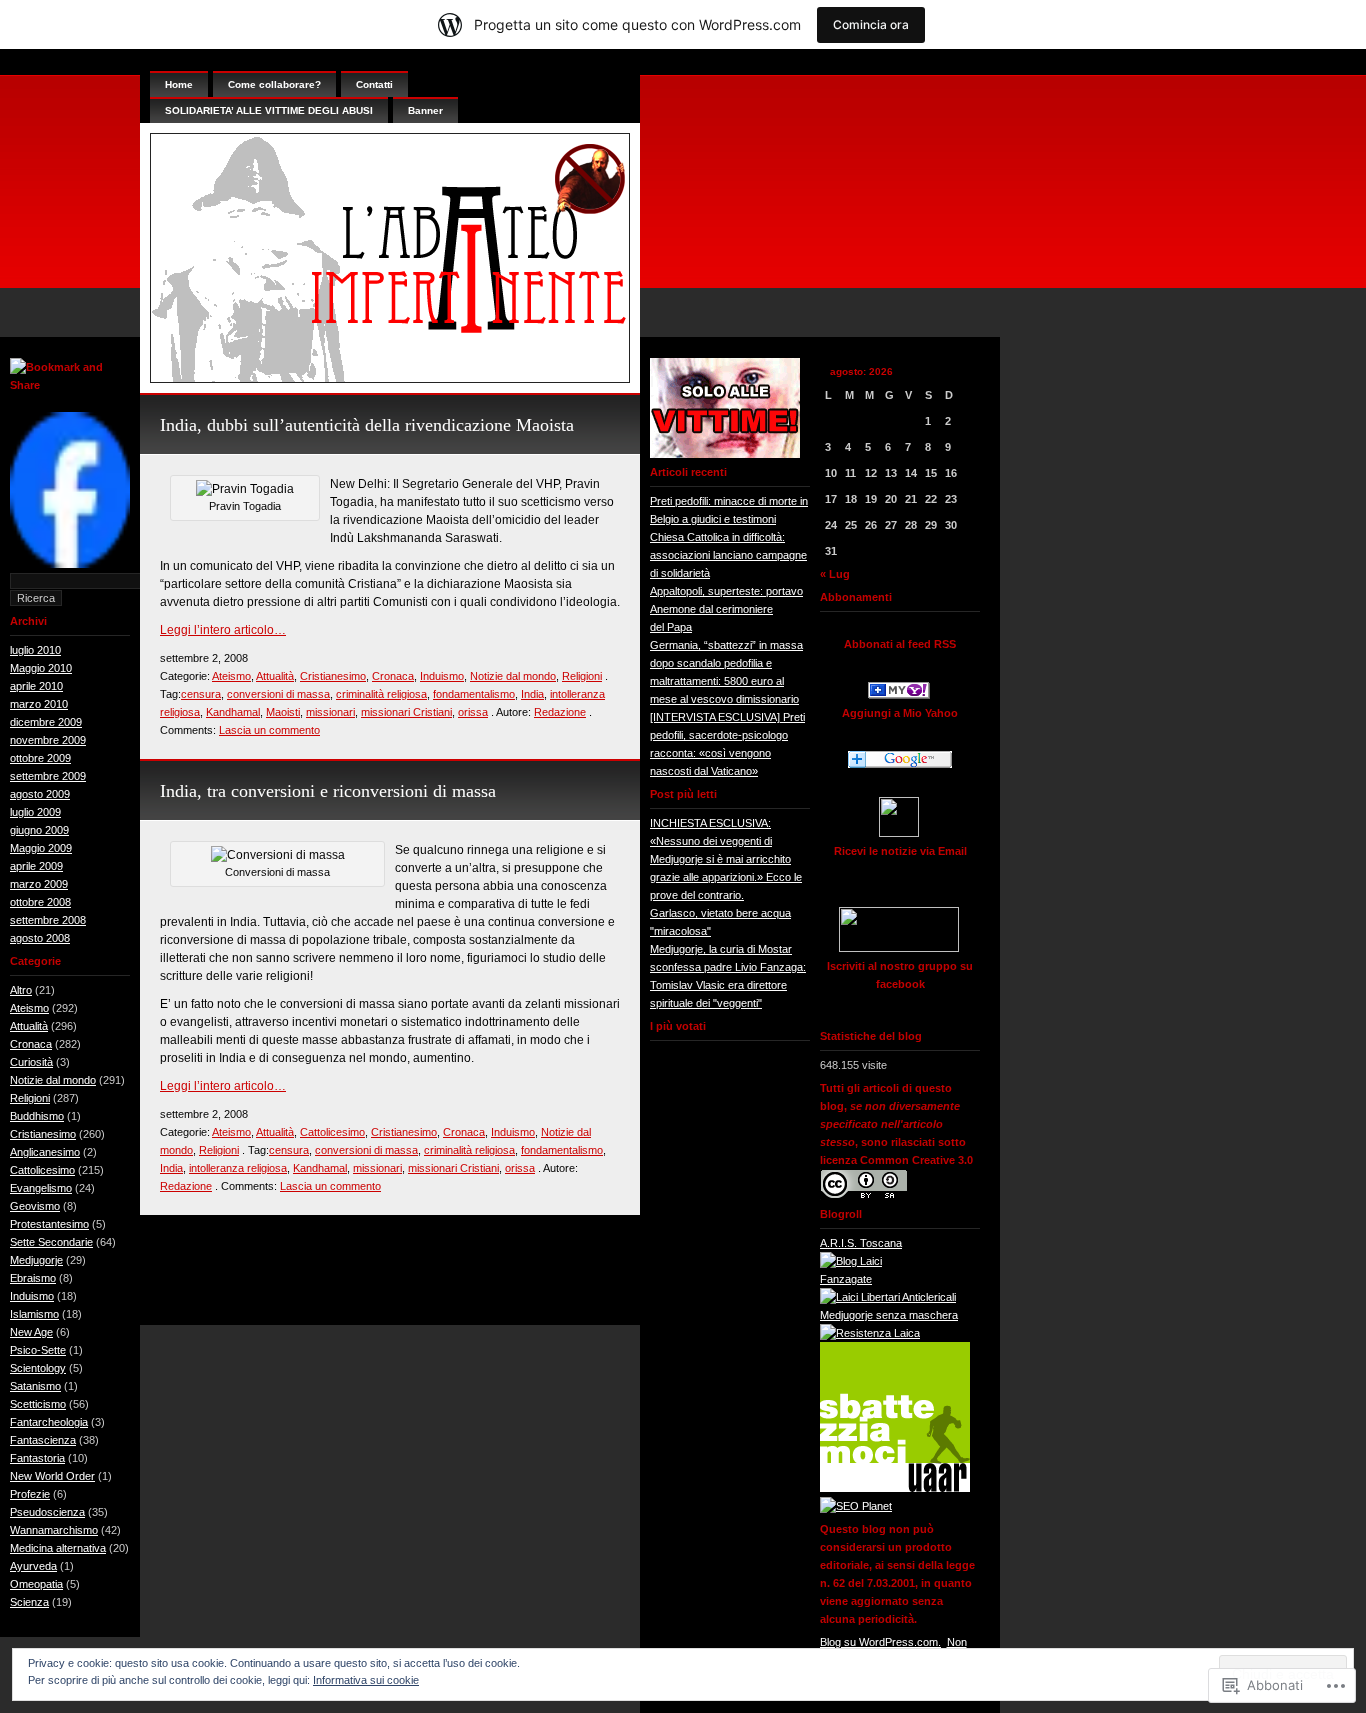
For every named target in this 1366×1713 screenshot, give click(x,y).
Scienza (29, 1602)
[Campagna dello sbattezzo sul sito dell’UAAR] (895, 1488)
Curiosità (31, 1062)
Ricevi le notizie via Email (900, 851)
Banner (425, 110)
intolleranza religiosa (238, 1168)
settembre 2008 (48, 920)
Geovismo (35, 1206)
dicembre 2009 (46, 722)
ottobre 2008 (40, 902)
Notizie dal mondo (53, 1080)
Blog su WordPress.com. (880, 1642)
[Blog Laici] (851, 1261)
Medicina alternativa (58, 1548)
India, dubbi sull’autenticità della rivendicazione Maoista (367, 425)
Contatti (374, 84)
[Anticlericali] (888, 1297)
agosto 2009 (40, 794)
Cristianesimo (43, 1134)
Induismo (32, 1296)
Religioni (30, 1098)
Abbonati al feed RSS (900, 644)
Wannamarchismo (54, 1530)
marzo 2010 (39, 704)
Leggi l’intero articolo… (223, 630)
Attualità (29, 1026)
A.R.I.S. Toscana (861, 1243)
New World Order (52, 1476)
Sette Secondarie (51, 1242)
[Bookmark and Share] (70, 385)
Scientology (38, 1368)
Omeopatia (36, 1584)
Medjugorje (36, 1260)
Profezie (30, 1494)
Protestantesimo (49, 1224)
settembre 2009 (48, 776)
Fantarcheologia (49, 1422)
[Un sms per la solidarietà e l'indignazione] (70, 564)
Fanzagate (846, 1279)
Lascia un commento (269, 730)
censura (201, 694)
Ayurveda (33, 1566)
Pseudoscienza (47, 1512)
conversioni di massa (278, 694)
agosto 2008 (40, 938)
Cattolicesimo (42, 1170)
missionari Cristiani (406, 712)
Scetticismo (38, 1404)
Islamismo (34, 1314)
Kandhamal (233, 712)
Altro (21, 990)
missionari (330, 712)
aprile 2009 (36, 866)
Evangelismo (41, 1188)
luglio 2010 (35, 650)
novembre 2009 (48, 740)
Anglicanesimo (45, 1152)
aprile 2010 (36, 686)
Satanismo (35, 1386)
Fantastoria (37, 1458)
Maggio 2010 (41, 668)
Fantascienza (43, 1440)
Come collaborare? (274, 84)
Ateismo (29, 1008)
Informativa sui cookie (366, 1680)
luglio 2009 (35, 812)
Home (179, 84)
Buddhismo (37, 1116)
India (532, 694)
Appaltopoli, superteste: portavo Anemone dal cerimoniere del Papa (726, 609)
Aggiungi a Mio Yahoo (900, 713)
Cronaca (31, 1044)
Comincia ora (871, 24)
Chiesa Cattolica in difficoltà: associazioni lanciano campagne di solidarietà (728, 555)
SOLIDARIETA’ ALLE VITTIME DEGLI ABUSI (269, 110)
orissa (473, 712)
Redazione (560, 712)
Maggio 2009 (41, 848)
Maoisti (283, 712)
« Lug (835, 574)
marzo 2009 (39, 884)
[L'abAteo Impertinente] (899, 695)
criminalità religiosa (381, 694)
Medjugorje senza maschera (889, 1315)
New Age (31, 1332)
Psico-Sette (38, 1350)
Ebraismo (33, 1278)
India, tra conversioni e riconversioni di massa (328, 791)
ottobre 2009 (40, 758)
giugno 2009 (39, 830)
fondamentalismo (474, 694)
